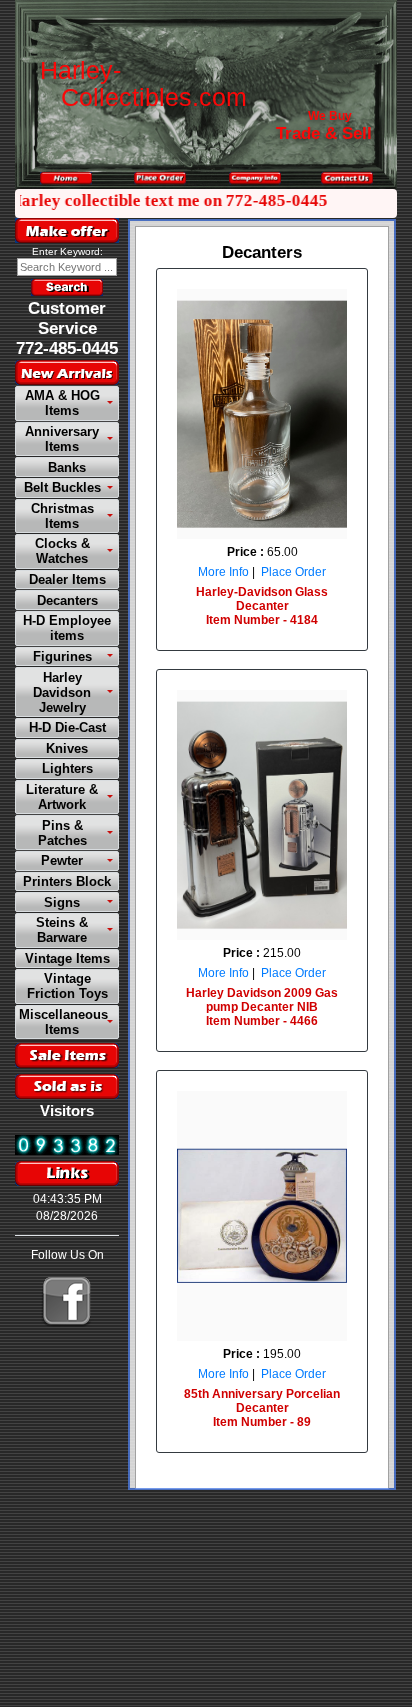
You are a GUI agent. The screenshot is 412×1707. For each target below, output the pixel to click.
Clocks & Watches (62, 551)
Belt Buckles (62, 487)
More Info (223, 572)
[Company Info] (255, 177)
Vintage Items (67, 958)
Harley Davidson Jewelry (62, 692)
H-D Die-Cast (67, 727)
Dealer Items (67, 579)
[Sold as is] (67, 1086)
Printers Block (67, 881)
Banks (67, 467)
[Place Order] (160, 177)
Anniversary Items (62, 439)
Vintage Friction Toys (67, 986)
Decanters (67, 600)
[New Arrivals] (67, 372)
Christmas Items (62, 516)
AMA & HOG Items (62, 403)
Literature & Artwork (62, 797)
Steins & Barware (62, 930)
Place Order (293, 572)
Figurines (62, 656)
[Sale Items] (67, 1055)
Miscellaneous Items (63, 1022)
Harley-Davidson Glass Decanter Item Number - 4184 (262, 606)
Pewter (62, 860)
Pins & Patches (62, 833)
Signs (62, 902)
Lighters (67, 768)
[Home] (66, 177)
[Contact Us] (347, 177)
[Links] (67, 1173)
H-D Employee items (67, 628)
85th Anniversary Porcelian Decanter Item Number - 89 (262, 1408)
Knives (67, 748)
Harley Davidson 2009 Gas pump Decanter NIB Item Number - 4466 (262, 1007)
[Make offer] (67, 230)
